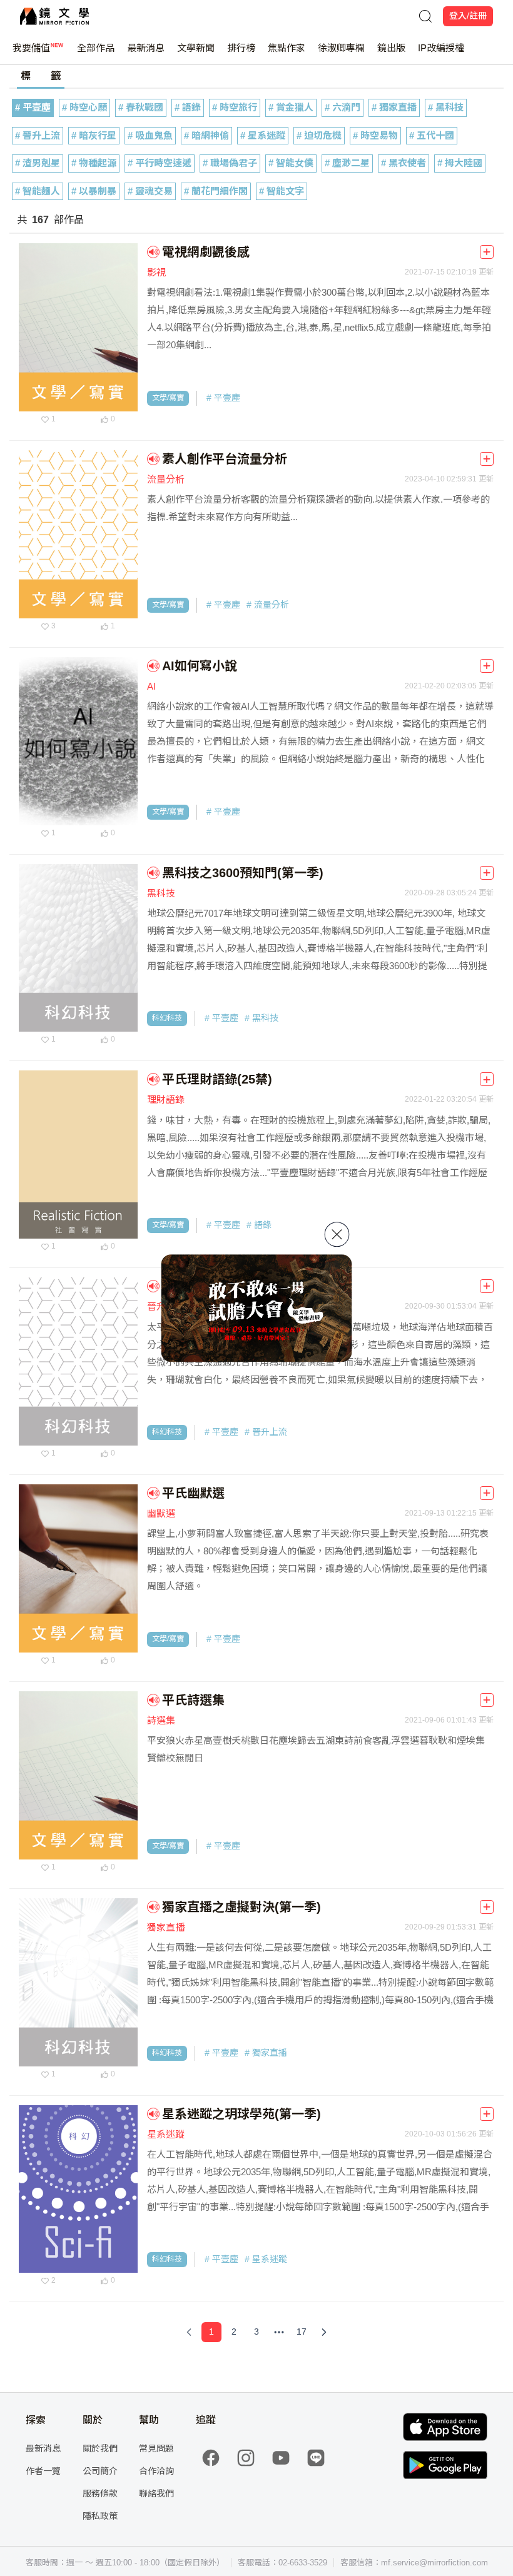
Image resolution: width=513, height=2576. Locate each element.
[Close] (337, 1234)
